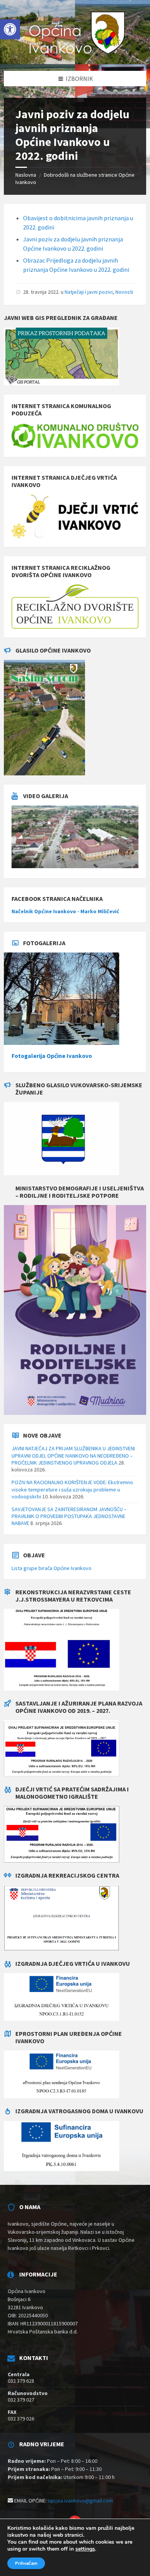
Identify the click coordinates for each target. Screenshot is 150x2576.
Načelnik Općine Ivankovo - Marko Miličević (65, 911)
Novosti (124, 292)
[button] (10, 29)
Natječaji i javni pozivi (89, 292)
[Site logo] (75, 55)
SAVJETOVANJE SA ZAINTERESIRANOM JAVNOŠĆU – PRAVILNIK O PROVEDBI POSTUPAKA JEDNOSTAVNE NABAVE (69, 1516)
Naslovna (26, 175)
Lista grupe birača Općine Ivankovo (52, 1568)
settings (85, 2549)
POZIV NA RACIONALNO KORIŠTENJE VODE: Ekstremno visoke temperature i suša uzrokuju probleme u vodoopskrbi (72, 1489)
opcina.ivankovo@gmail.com (80, 2501)
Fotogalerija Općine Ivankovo (52, 1056)
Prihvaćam (26, 2563)
